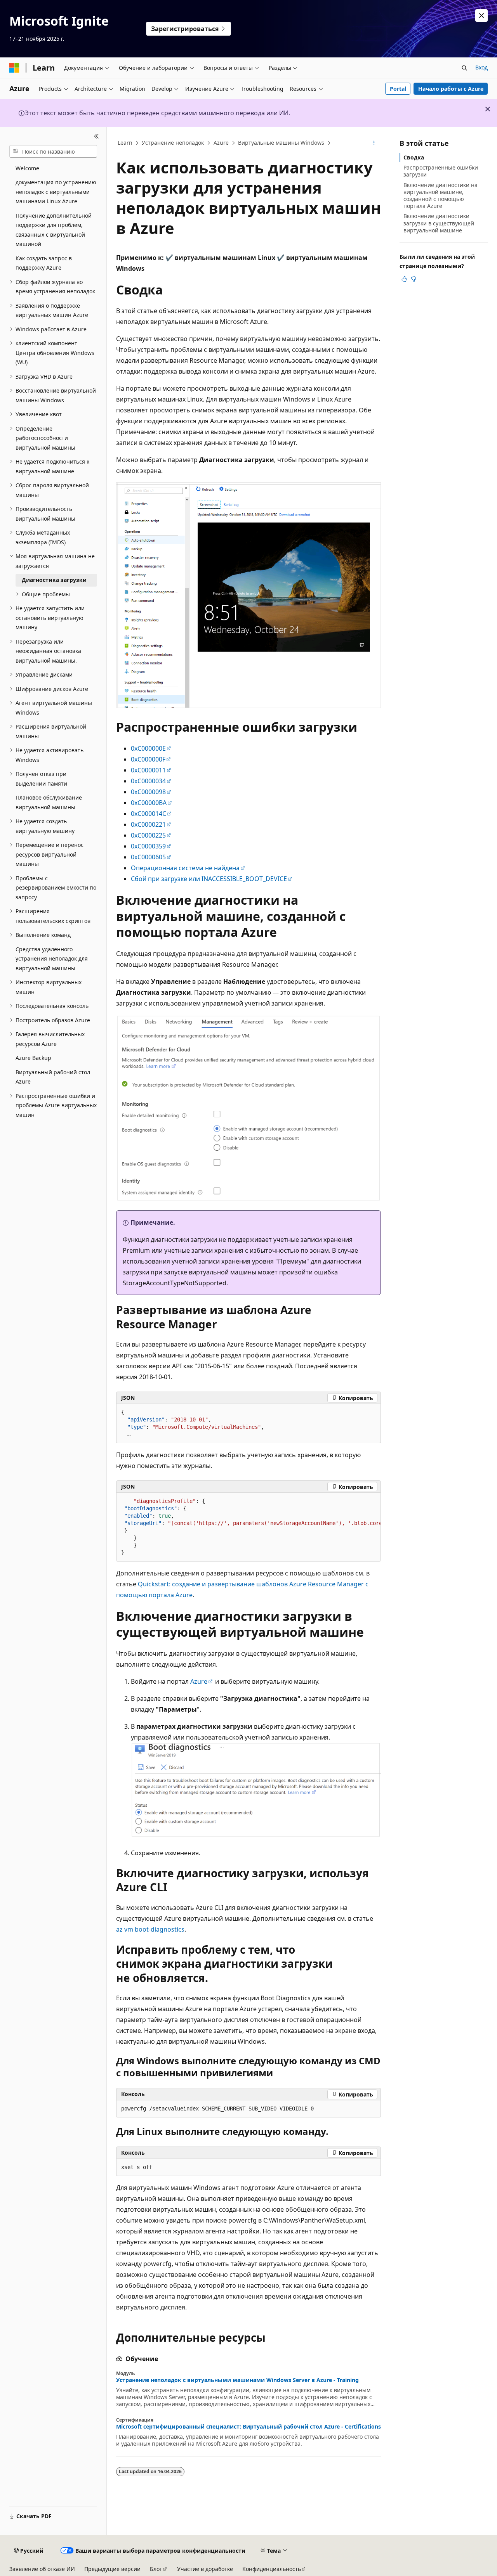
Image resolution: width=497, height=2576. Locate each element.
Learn (125, 143)
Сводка (414, 157)
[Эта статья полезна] (404, 279)
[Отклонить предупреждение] (481, 16)
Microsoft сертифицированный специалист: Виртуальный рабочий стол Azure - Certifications (248, 2427)
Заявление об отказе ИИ (42, 2569)
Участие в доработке (205, 2569)
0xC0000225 (148, 835)
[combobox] (53, 151)
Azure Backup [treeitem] (33, 1058)
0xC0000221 (148, 824)
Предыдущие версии (112, 2569)
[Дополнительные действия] (374, 143)
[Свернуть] (96, 136)
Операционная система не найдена (185, 868)
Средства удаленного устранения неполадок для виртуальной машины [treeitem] (52, 959)
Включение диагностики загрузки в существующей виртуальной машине (439, 223)
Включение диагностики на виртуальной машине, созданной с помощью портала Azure (441, 196)
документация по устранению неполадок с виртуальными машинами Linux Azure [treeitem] (56, 192)
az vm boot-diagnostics (150, 1929)
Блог (156, 2569)
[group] (248, 1527)
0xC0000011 (148, 770)
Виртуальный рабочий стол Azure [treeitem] (53, 1077)
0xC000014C (149, 814)
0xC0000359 (148, 846)
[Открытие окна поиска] (464, 68)
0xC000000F (148, 759)
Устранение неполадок (173, 143)
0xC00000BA (149, 803)
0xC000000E (148, 748)
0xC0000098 (148, 792)
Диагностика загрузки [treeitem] (54, 580)
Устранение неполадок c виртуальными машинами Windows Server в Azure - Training (237, 2380)
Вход (481, 67)
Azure (221, 143)
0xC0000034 (148, 781)
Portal (398, 89)
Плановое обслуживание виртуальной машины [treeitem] (49, 802)
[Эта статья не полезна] (414, 279)
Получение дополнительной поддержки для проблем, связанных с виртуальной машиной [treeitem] (54, 230)
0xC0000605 (148, 857)
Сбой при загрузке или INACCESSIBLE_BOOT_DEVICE (209, 879)
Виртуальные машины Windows (281, 143)
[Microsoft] (14, 68)
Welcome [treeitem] (27, 168)
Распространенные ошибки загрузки (441, 171)
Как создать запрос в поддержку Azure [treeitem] (44, 263)
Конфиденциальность (272, 2569)
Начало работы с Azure (451, 89)
